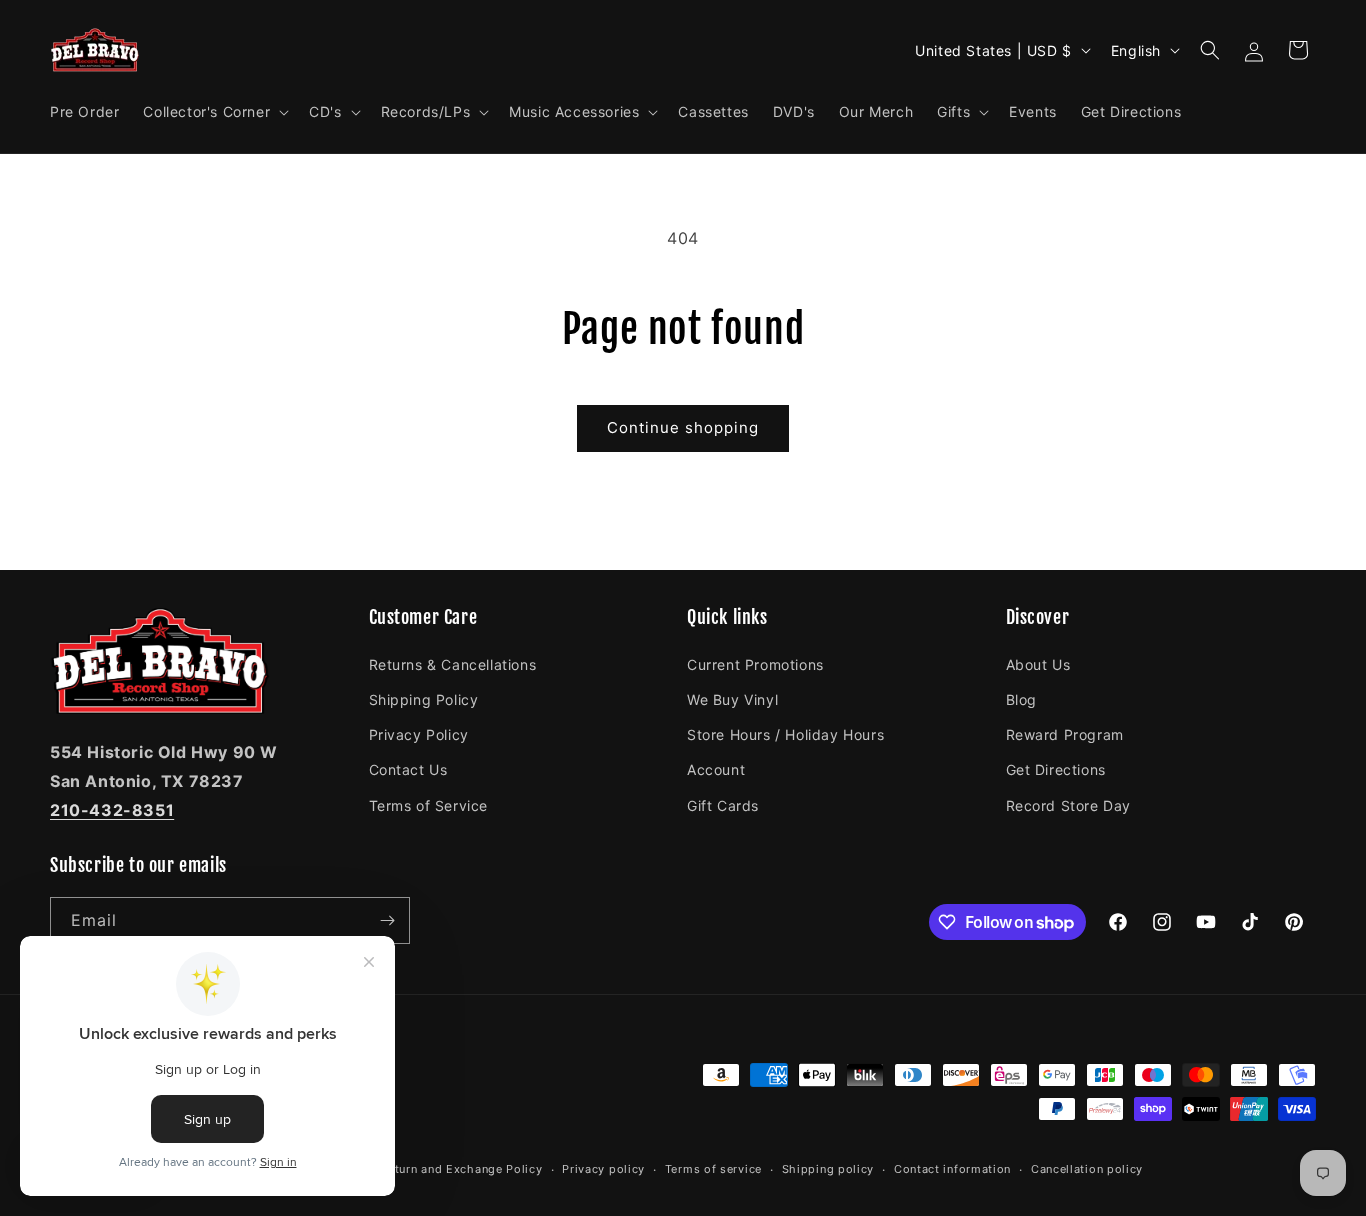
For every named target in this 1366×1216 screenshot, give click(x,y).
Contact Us (408, 768)
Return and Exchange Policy (461, 1169)
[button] (214, 112)
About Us (1038, 663)
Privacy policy (603, 1169)
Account (716, 768)
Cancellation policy (1087, 1169)
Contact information (952, 1169)
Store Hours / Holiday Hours (785, 733)
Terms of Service (429, 804)
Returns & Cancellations (453, 663)
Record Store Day (1069, 804)
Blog (1021, 698)
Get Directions (1056, 768)
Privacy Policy (419, 733)
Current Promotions (755, 663)
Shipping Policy (424, 698)
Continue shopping (683, 427)
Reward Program (1065, 733)
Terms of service (713, 1169)
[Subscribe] (387, 920)
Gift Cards (723, 804)
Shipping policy (828, 1169)
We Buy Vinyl (732, 698)
